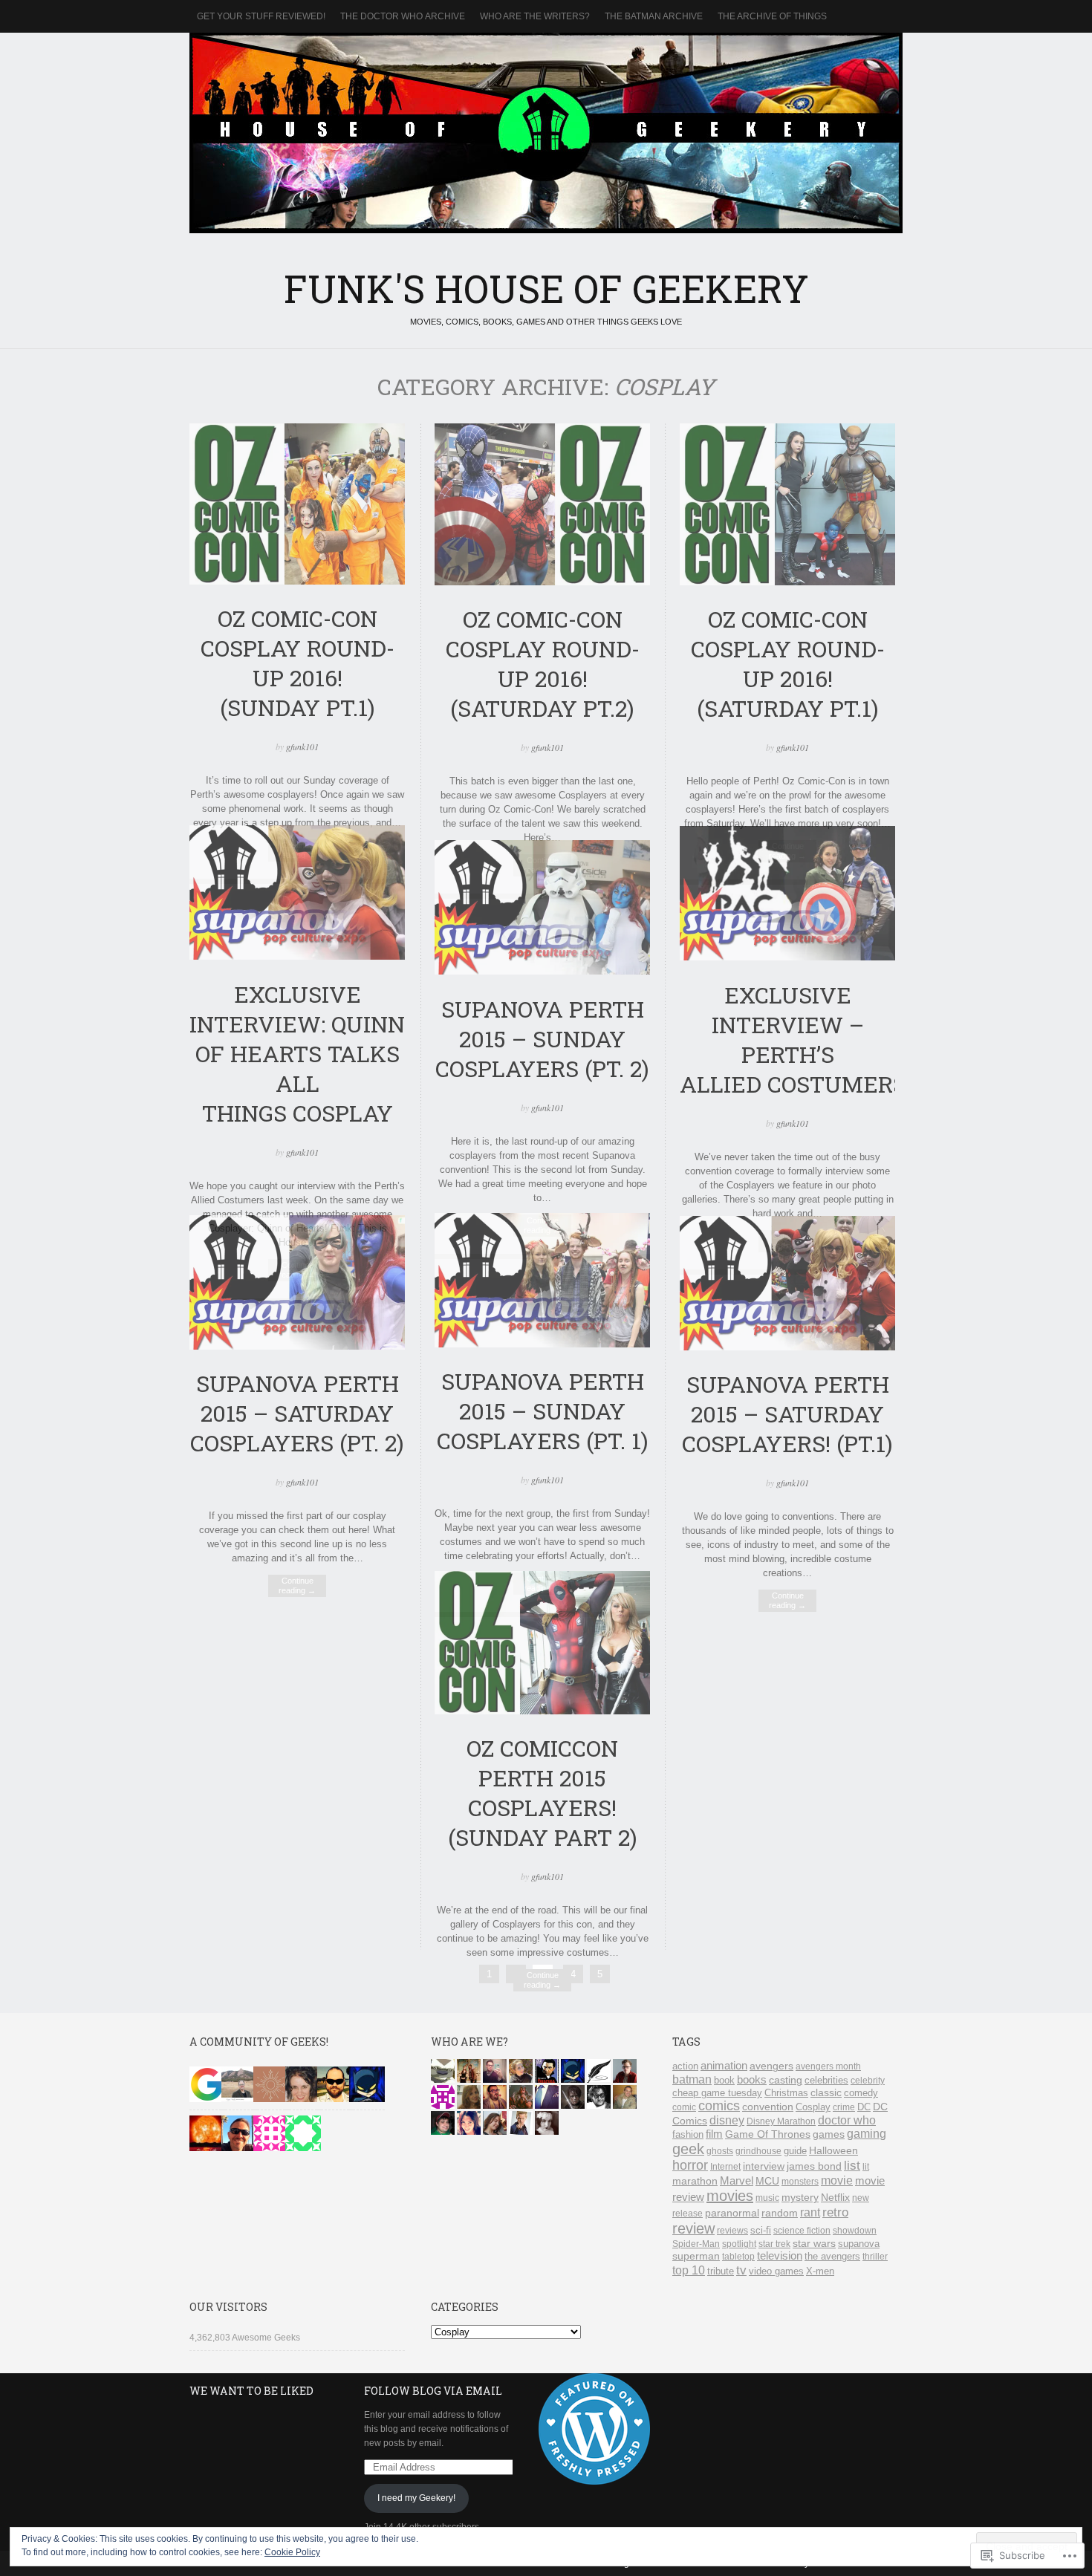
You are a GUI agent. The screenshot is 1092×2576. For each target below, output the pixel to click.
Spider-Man (696, 2244)
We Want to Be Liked (251, 2391)
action (685, 2066)
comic (684, 2107)
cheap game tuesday (717, 2093)
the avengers (832, 2257)
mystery (800, 2198)
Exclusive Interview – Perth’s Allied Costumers (793, 1039)
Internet (725, 2167)
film (714, 2134)
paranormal (732, 2213)
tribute (721, 2271)
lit (866, 2167)
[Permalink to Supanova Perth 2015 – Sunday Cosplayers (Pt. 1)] (542, 1344)
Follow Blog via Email (433, 2391)
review (693, 2228)
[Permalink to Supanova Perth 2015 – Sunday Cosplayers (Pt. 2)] (542, 971)
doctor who (847, 2120)
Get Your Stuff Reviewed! (261, 16)
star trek (774, 2244)
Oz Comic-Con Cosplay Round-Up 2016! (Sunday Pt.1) (298, 663)
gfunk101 (302, 747)
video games (776, 2271)
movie (837, 2180)
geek (688, 2149)
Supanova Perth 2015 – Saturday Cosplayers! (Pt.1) (787, 1414)
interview (764, 2166)
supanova (859, 2244)
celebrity (868, 2081)
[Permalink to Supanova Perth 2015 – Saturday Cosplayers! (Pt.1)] (787, 1347)
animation (724, 2065)
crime (844, 2107)
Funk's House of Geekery (546, 133)
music (767, 2198)
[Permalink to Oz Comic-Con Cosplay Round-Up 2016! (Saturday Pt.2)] (542, 582)
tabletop (738, 2257)
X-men (820, 2271)
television (780, 2255)
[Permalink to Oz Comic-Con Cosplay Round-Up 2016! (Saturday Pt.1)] (787, 582)
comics (719, 2106)
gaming (867, 2134)
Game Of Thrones (768, 2134)
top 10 (689, 2270)
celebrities (826, 2080)
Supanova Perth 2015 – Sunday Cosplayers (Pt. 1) (543, 1411)
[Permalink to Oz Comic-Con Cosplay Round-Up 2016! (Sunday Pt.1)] (297, 581)
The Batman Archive (654, 16)
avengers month (828, 2066)
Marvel (737, 2180)
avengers (771, 2066)
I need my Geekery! (416, 2498)
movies (730, 2196)
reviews (732, 2231)
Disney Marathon (781, 2121)
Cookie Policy (292, 2552)
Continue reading (297, 1585)
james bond (814, 2166)
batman (692, 2079)
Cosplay (813, 2107)
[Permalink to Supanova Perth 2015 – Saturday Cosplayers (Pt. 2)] (297, 1346)
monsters (800, 2182)
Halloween (833, 2150)
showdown (855, 2231)
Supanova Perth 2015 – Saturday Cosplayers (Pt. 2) (297, 1413)
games (829, 2134)
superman (696, 2256)
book (724, 2080)
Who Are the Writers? (535, 16)
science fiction (802, 2231)
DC (864, 2107)
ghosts (720, 2151)
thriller (875, 2257)
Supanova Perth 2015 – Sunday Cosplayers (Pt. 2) (542, 1038)
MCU (767, 2181)
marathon (695, 2181)
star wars (814, 2243)
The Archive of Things (772, 16)
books (752, 2080)
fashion (688, 2134)
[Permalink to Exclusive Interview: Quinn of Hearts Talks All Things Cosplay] (297, 956)
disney (727, 2120)
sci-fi (761, 2230)
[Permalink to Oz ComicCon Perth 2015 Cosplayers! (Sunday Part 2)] (542, 1711)
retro (835, 2212)
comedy (861, 2093)
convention (768, 2107)
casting (786, 2080)
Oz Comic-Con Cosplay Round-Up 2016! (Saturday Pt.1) (788, 663)
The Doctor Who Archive (403, 16)
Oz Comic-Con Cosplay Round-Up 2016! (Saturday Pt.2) (543, 663)
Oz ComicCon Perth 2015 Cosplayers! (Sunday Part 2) (543, 1792)
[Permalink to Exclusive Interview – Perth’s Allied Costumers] (787, 957)
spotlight (739, 2244)
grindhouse (758, 2151)
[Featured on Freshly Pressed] (594, 2482)
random (780, 2213)
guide (795, 2151)
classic (826, 2092)
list (852, 2166)
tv (741, 2270)
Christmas (786, 2093)
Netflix (835, 2198)
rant (810, 2212)
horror (690, 2165)
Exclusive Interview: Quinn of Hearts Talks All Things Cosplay (297, 1053)
